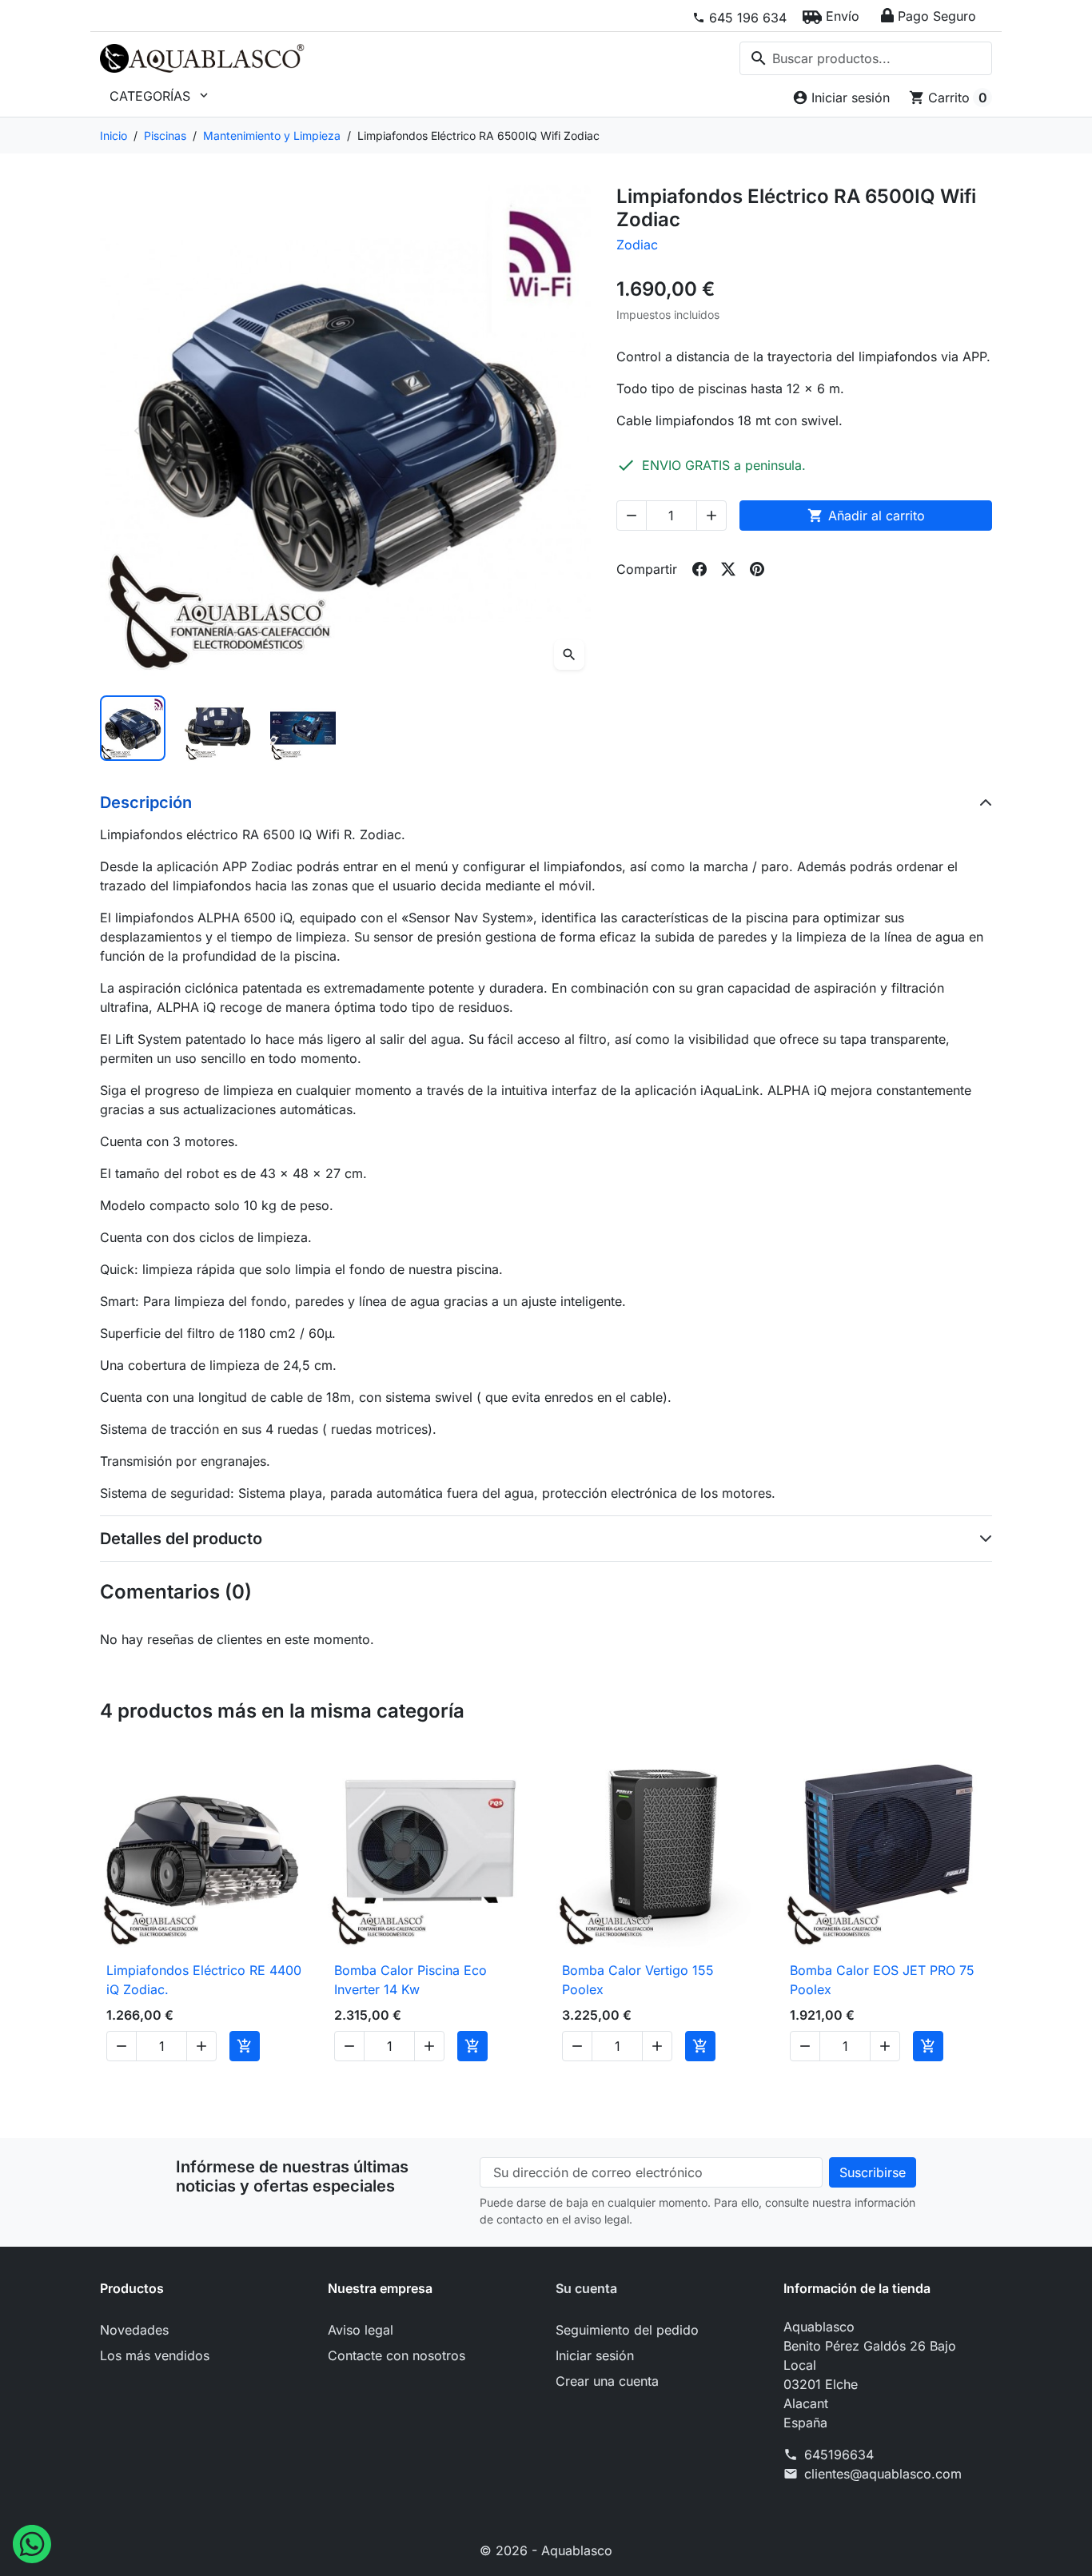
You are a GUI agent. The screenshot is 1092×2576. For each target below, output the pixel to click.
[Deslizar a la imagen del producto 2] (217, 728)
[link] (739, 18)
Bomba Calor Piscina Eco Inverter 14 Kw (410, 1980)
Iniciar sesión (595, 2355)
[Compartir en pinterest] (757, 569)
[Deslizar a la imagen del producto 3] (303, 728)
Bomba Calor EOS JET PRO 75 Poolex (882, 1980)
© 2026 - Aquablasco (546, 2550)
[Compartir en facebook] (699, 569)
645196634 (839, 2455)
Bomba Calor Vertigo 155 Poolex (638, 1980)
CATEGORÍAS (160, 96)
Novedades (134, 2330)
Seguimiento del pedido (627, 2330)
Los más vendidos (155, 2355)
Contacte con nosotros (397, 2355)
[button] (831, 16)
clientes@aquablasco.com (883, 2474)
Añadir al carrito (866, 516)
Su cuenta (586, 2288)
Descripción (146, 802)
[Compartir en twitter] (728, 569)
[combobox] (866, 58)
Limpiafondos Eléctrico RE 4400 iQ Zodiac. (204, 1980)
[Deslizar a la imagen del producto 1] (133, 728)
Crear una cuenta (607, 2381)
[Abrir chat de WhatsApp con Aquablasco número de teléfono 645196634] (32, 2542)
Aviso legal (361, 2330)
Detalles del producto (181, 1539)
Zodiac (637, 245)
